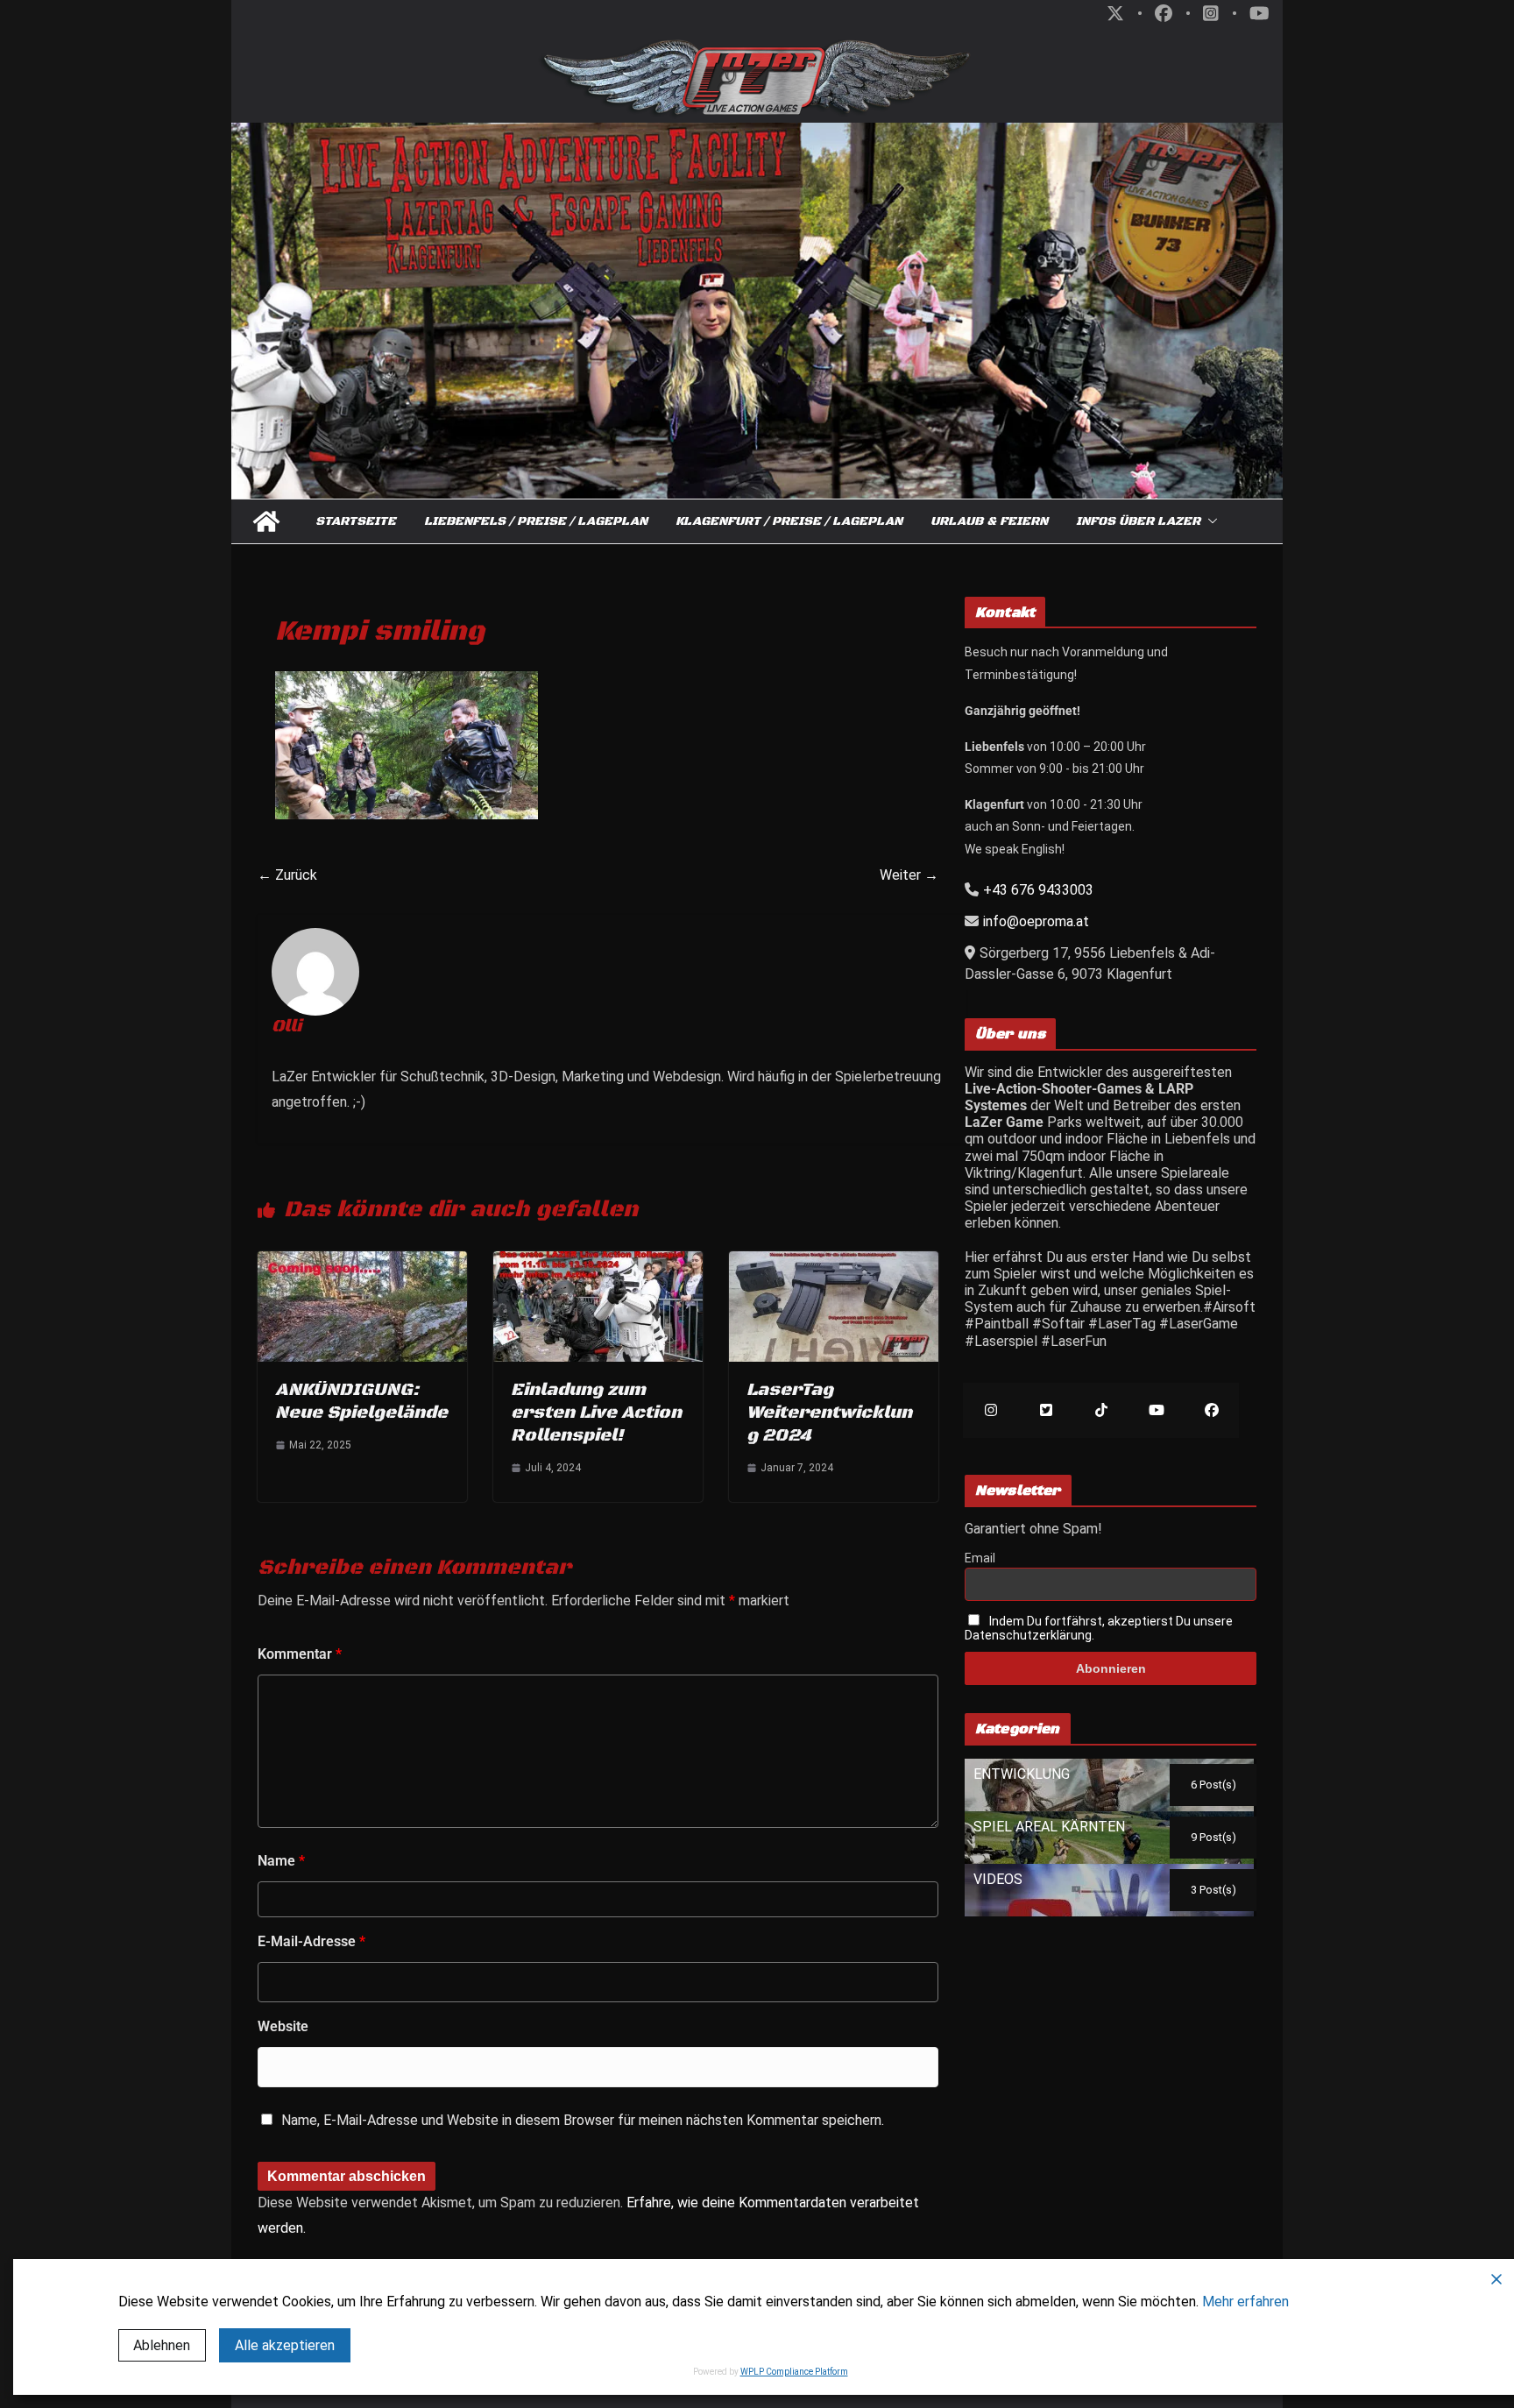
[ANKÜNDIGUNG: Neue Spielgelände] (362, 1260)
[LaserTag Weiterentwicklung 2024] (834, 1260)
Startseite (356, 521)
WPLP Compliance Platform (794, 2372)
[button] (1209, 521)
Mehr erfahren (1245, 2302)
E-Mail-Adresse (311, 1941)
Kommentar (300, 1654)
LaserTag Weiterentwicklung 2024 (829, 1413)
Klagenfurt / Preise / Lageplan (789, 521)
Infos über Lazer (1138, 521)
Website (283, 2026)
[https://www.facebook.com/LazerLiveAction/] (1211, 1410)
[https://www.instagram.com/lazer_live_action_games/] (990, 1410)
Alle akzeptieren (285, 2345)
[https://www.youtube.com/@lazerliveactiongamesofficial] (1156, 1410)
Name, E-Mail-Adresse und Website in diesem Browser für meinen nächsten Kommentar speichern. (583, 2120)
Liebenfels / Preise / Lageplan (536, 521)
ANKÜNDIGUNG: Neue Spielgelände (361, 1402)
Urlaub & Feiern (989, 521)
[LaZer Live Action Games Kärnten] (266, 521)
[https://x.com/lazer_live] (1046, 1410)
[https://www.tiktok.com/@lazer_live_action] (1101, 1410)
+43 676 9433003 (1038, 890)
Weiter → (909, 875)
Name (281, 1861)
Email (980, 1558)
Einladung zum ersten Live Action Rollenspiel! (596, 1413)
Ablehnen (162, 2345)
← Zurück (287, 875)
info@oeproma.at (1036, 921)
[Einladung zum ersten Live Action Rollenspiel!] (598, 1260)
